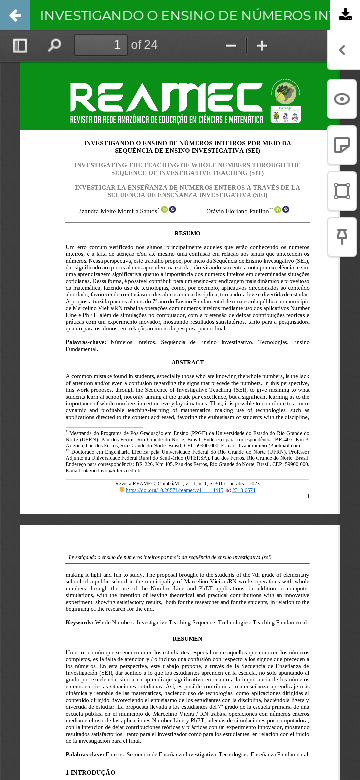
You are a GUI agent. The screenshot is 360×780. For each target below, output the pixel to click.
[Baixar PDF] (345, 15)
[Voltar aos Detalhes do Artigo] (15, 15)
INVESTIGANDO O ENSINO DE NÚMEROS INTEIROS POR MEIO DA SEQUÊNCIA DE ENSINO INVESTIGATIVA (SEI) (200, 15)
